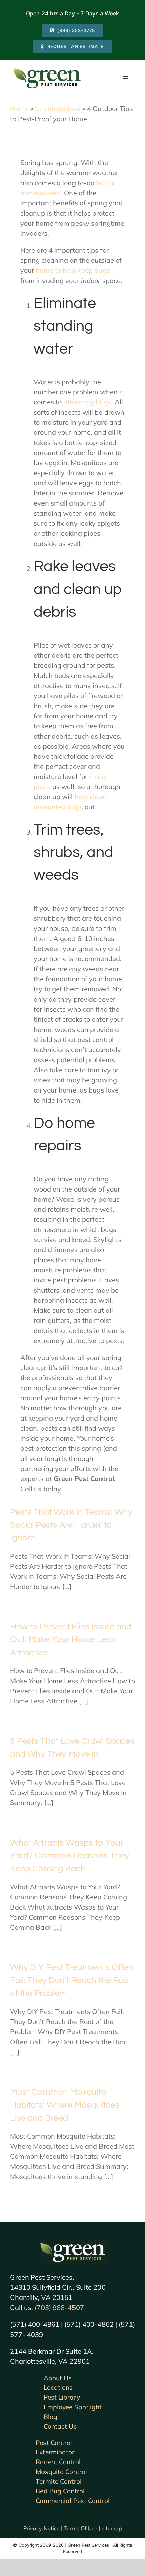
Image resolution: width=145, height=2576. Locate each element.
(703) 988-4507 (59, 2307)
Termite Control (59, 2481)
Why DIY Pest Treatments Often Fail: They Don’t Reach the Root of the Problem (72, 1980)
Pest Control (54, 2443)
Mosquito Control (61, 2472)
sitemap (112, 2528)
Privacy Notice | (43, 2528)
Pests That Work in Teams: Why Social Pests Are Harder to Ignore (71, 1525)
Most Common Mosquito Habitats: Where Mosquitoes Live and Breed (65, 2105)
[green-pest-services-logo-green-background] (72, 2242)
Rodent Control (58, 2462)
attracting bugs (86, 402)
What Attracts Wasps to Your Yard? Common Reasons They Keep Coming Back (70, 1856)
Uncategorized (58, 109)
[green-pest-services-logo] (47, 70)
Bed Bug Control (60, 2491)
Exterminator (55, 2452)
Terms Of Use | (83, 2528)
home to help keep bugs (73, 270)
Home (19, 109)
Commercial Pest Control (73, 2501)
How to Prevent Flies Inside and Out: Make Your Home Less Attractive (71, 1640)
